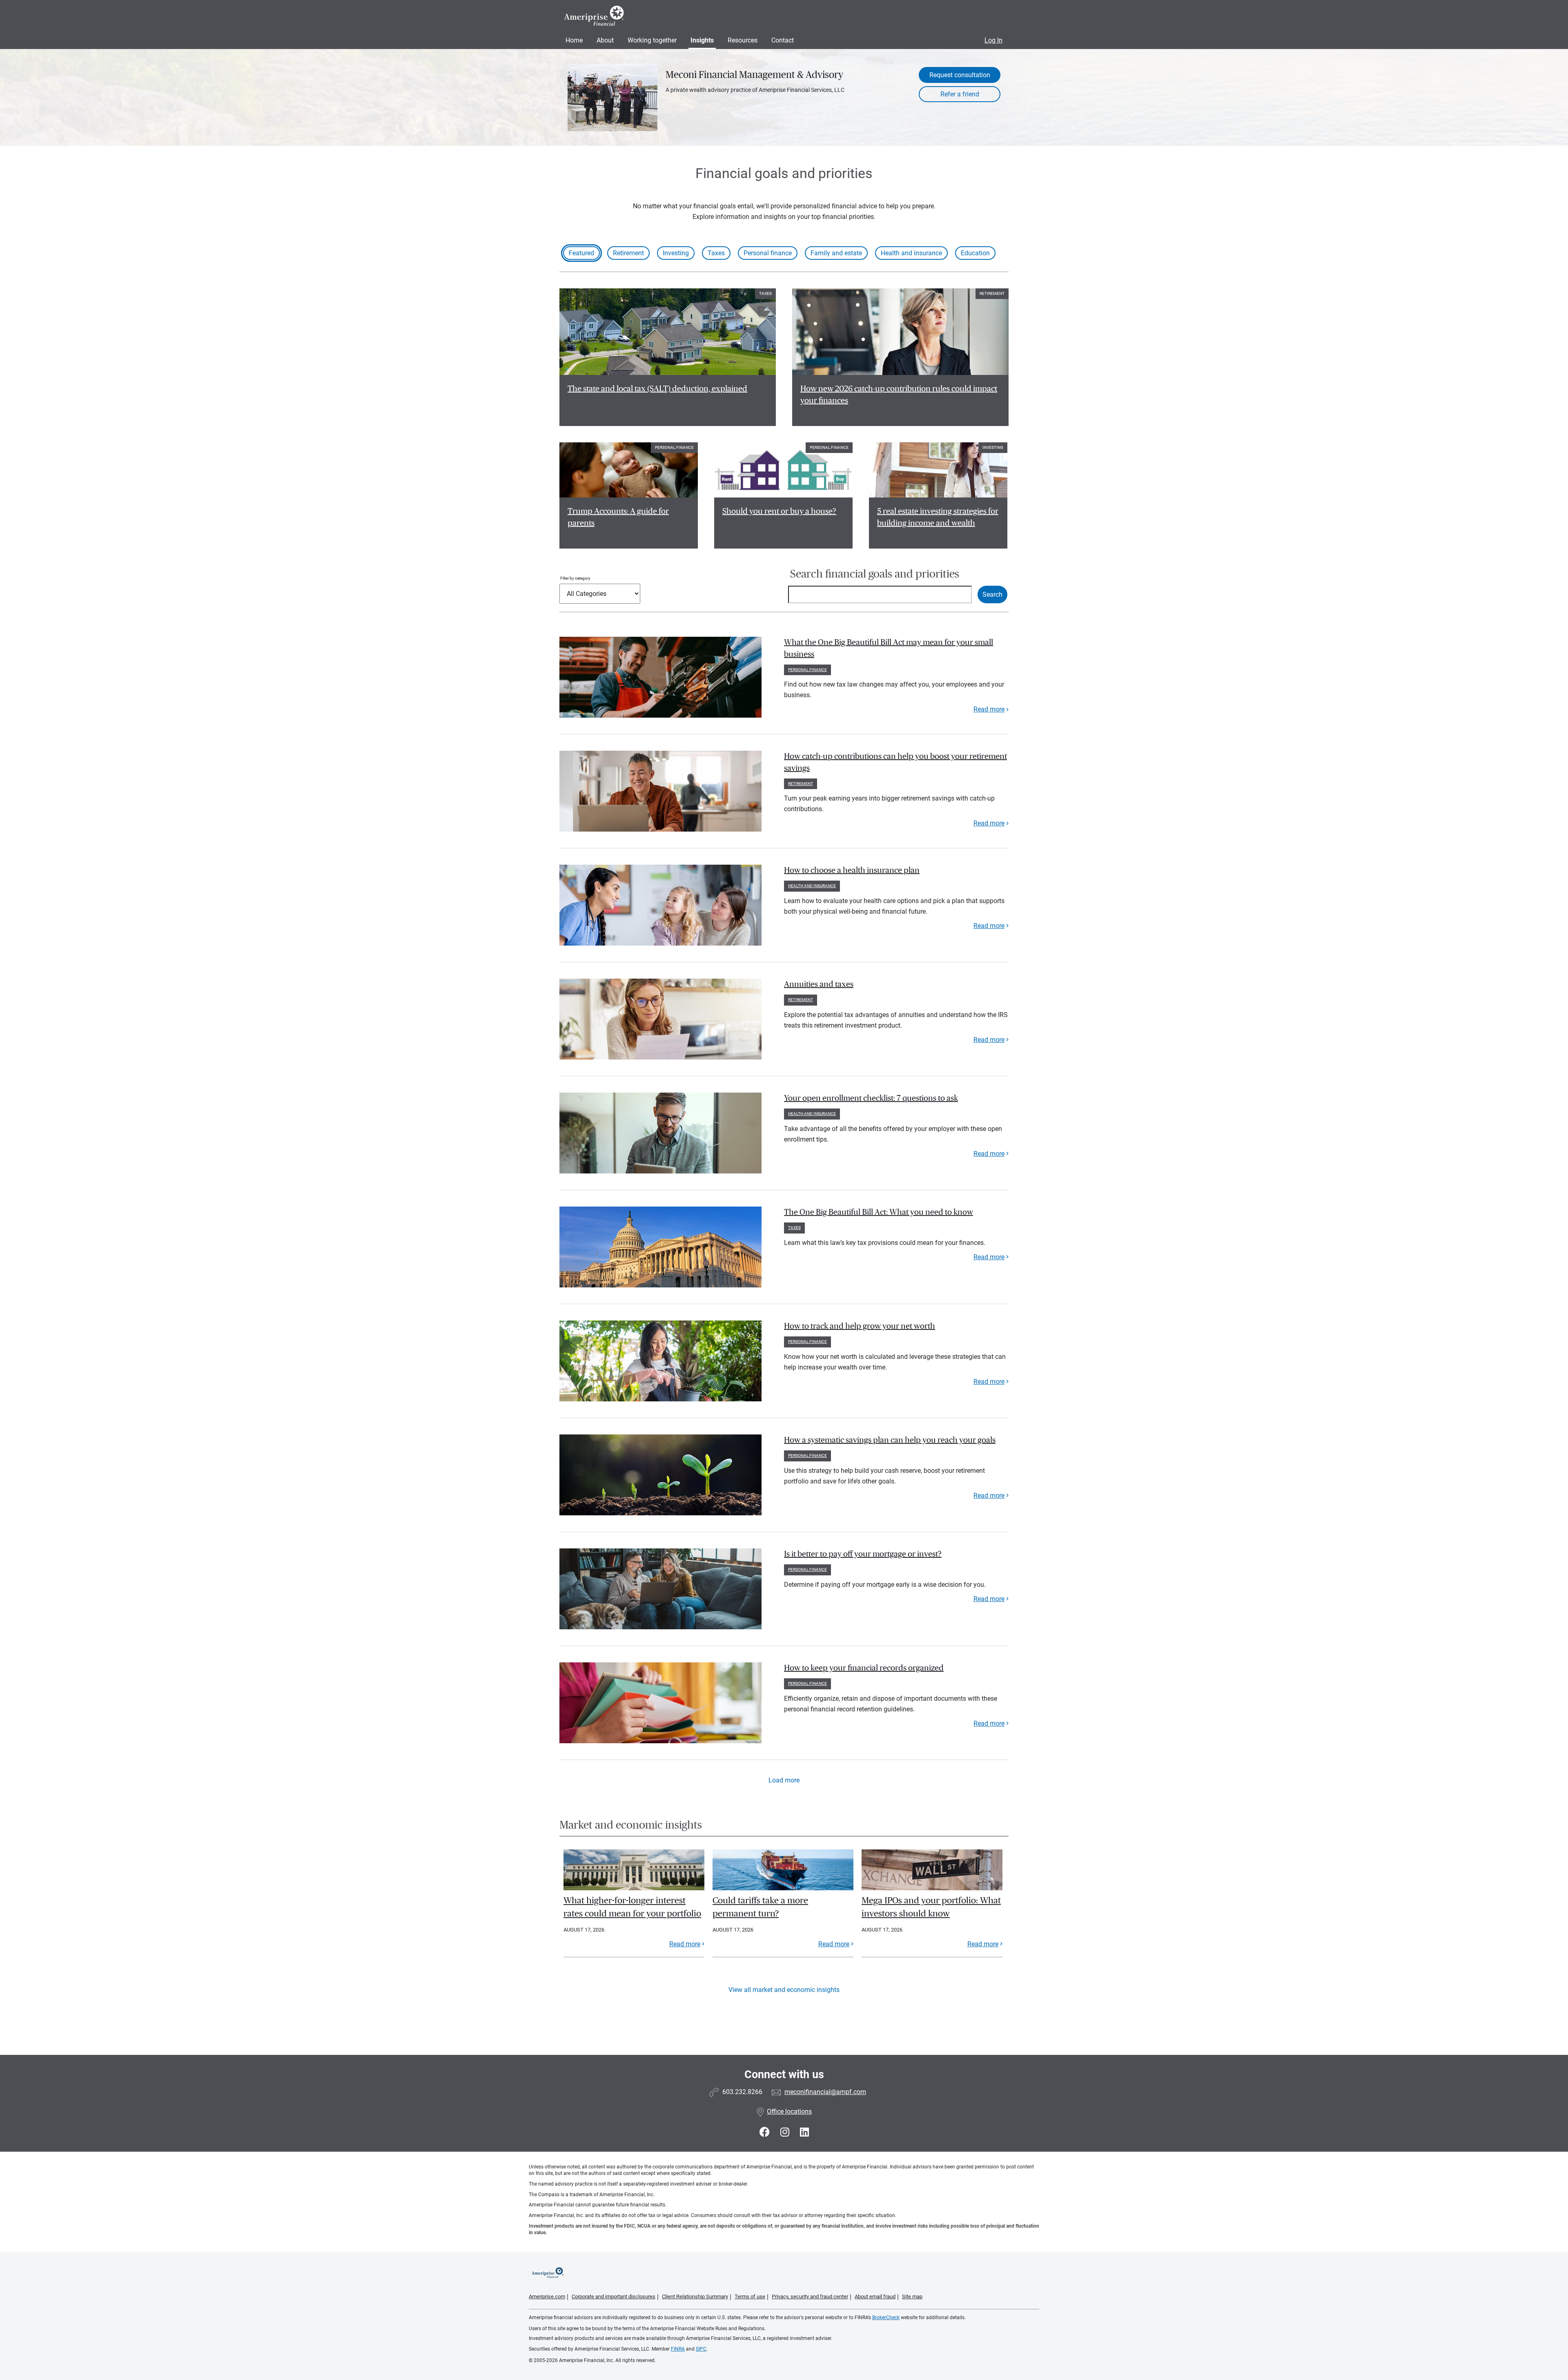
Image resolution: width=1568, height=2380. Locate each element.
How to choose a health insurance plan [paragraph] (852, 870)
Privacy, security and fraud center (810, 2296)
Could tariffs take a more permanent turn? (760, 1907)
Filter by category (575, 578)
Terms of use (750, 2296)
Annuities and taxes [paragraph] (819, 984)
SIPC (701, 2349)
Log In (993, 40)
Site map (912, 2296)
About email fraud (875, 2296)
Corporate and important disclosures (614, 2296)
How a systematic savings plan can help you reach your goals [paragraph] (890, 1440)
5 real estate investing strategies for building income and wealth (938, 517)
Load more (784, 1780)
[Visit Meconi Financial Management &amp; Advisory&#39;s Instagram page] (786, 2132)
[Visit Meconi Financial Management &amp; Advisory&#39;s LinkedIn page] (804, 2132)
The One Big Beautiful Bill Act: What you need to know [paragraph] (879, 1212)
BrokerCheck (886, 2318)
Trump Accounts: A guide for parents (618, 517)
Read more (989, 709)
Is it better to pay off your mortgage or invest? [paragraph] (863, 1554)
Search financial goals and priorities (875, 574)
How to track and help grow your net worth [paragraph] (860, 1326)
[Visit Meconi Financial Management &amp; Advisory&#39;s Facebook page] (766, 2132)
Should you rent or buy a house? (779, 511)
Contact (783, 40)
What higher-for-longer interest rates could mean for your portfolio (632, 1907)
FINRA (678, 2349)
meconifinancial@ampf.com (825, 2092)
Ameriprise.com (547, 2296)
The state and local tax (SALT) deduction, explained (657, 389)
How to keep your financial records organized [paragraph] (864, 1668)
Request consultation (960, 75)
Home (574, 40)
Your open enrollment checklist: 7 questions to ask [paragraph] (871, 1098)
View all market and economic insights (784, 1990)
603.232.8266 (742, 2092)
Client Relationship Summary (695, 2296)
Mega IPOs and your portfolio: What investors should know (931, 1907)
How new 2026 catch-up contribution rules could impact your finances (899, 395)
